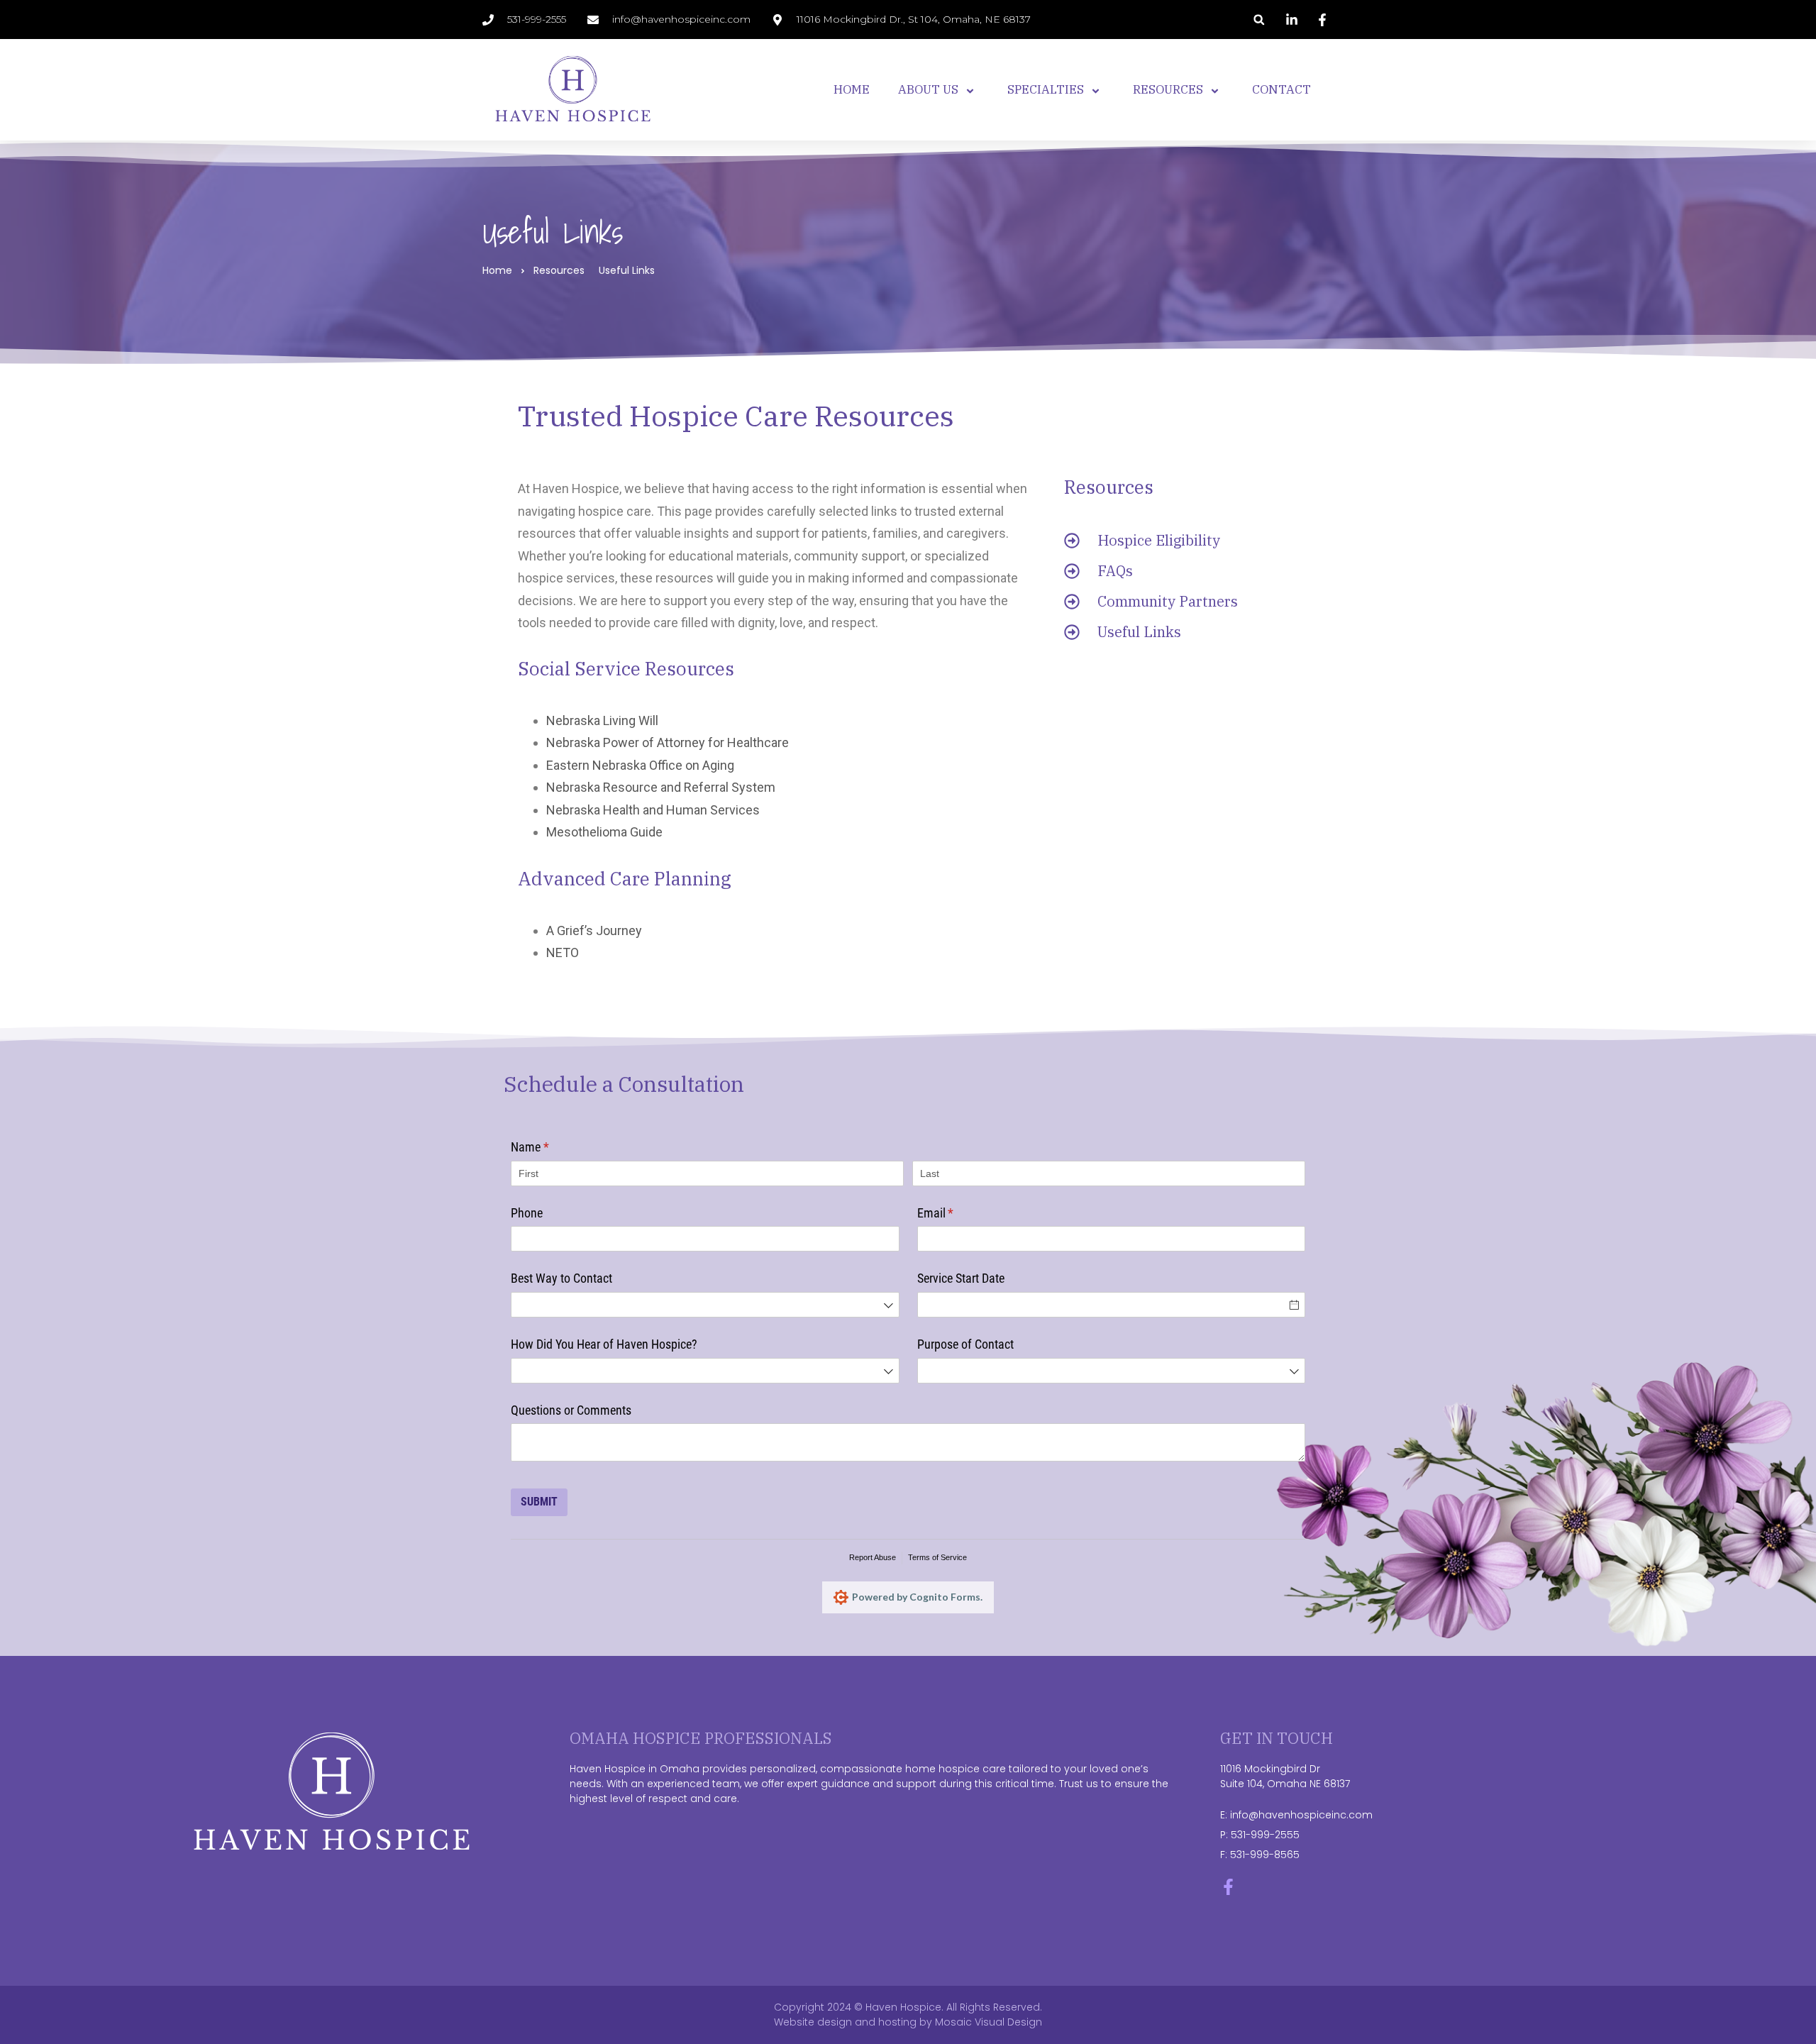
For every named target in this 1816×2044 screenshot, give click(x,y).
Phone (527, 1213)
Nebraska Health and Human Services (653, 810)
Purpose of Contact (965, 1344)
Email (956, 1213)
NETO (563, 952)
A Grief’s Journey (594, 930)
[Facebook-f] (1228, 1887)
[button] (1259, 20)
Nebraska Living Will (602, 720)
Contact (1281, 89)
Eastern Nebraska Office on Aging (640, 765)
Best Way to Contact (561, 1278)
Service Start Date (961, 1278)
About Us (928, 89)
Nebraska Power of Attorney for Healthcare (668, 742)
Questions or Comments (571, 1410)
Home (852, 89)
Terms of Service (937, 1557)
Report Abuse (873, 1557)
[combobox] (705, 1305)
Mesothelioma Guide (604, 832)
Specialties (1046, 89)
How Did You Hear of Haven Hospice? (604, 1344)
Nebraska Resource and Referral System (661, 787)
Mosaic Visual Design (989, 2022)
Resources (1168, 89)
